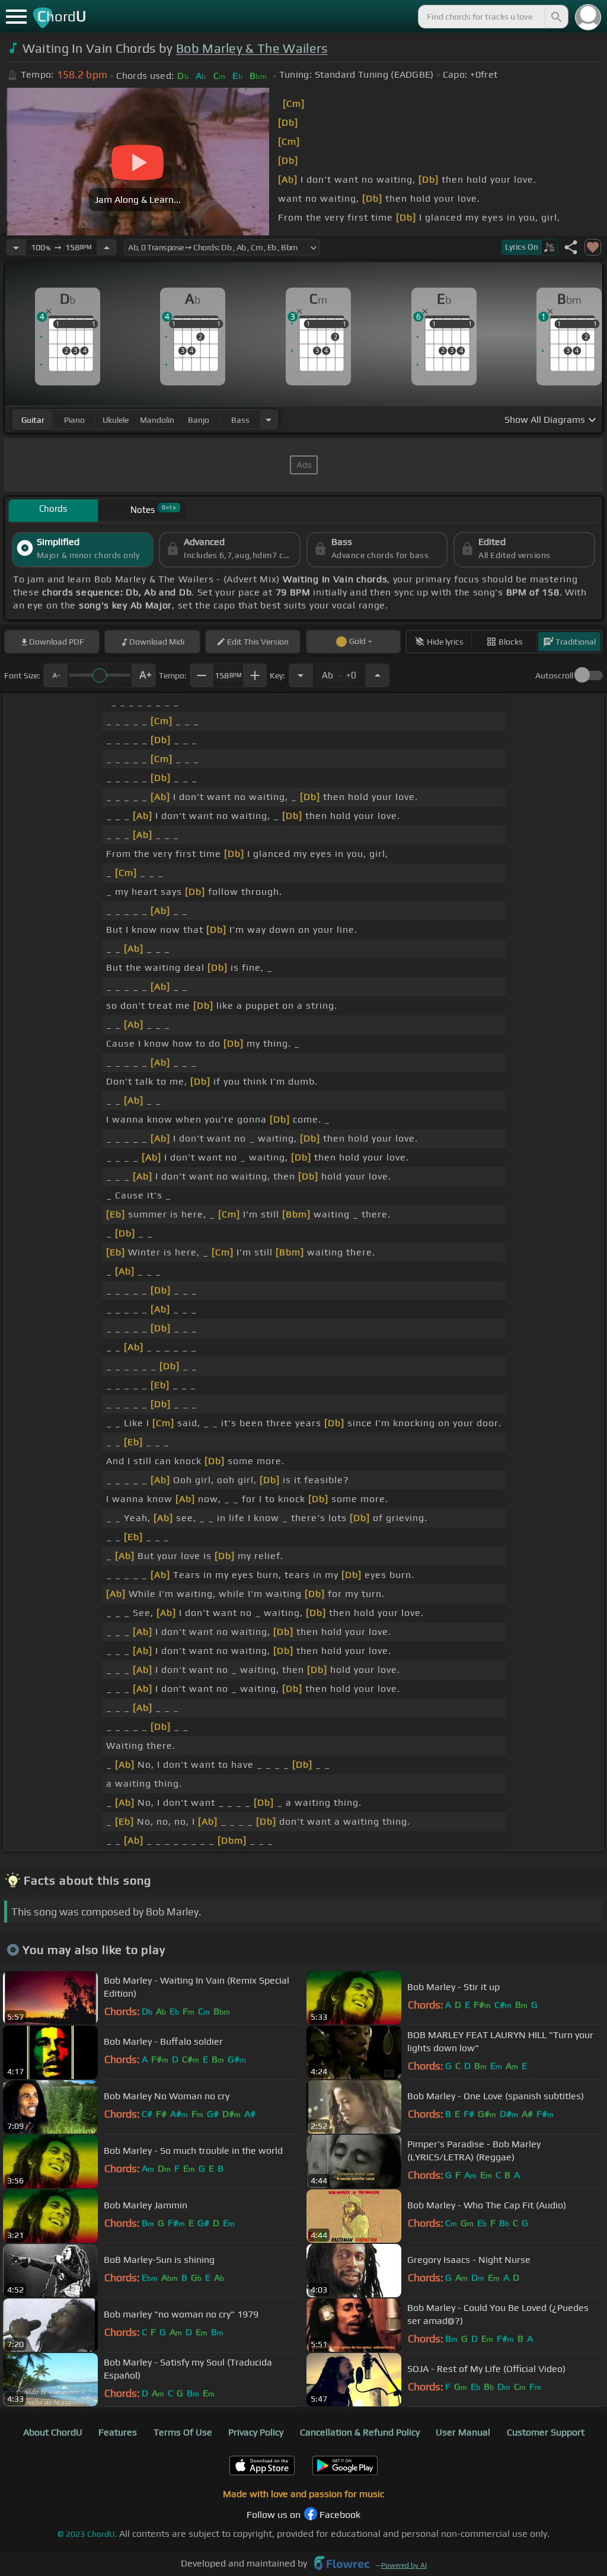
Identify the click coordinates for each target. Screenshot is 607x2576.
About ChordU (53, 2432)
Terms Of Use (183, 2432)
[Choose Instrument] (269, 420)
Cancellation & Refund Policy (360, 2432)
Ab (339, 672)
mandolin (157, 420)
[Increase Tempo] (107, 247)
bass (240, 420)
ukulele (116, 420)
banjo (199, 420)
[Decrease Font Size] (55, 675)
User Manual (463, 2432)
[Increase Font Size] (144, 675)
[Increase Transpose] (378, 675)
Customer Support (546, 2432)
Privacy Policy (256, 2432)
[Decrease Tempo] (16, 247)
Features (118, 2432)
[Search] (555, 17)
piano (74, 420)
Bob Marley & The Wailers (252, 48)
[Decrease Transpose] (301, 675)
